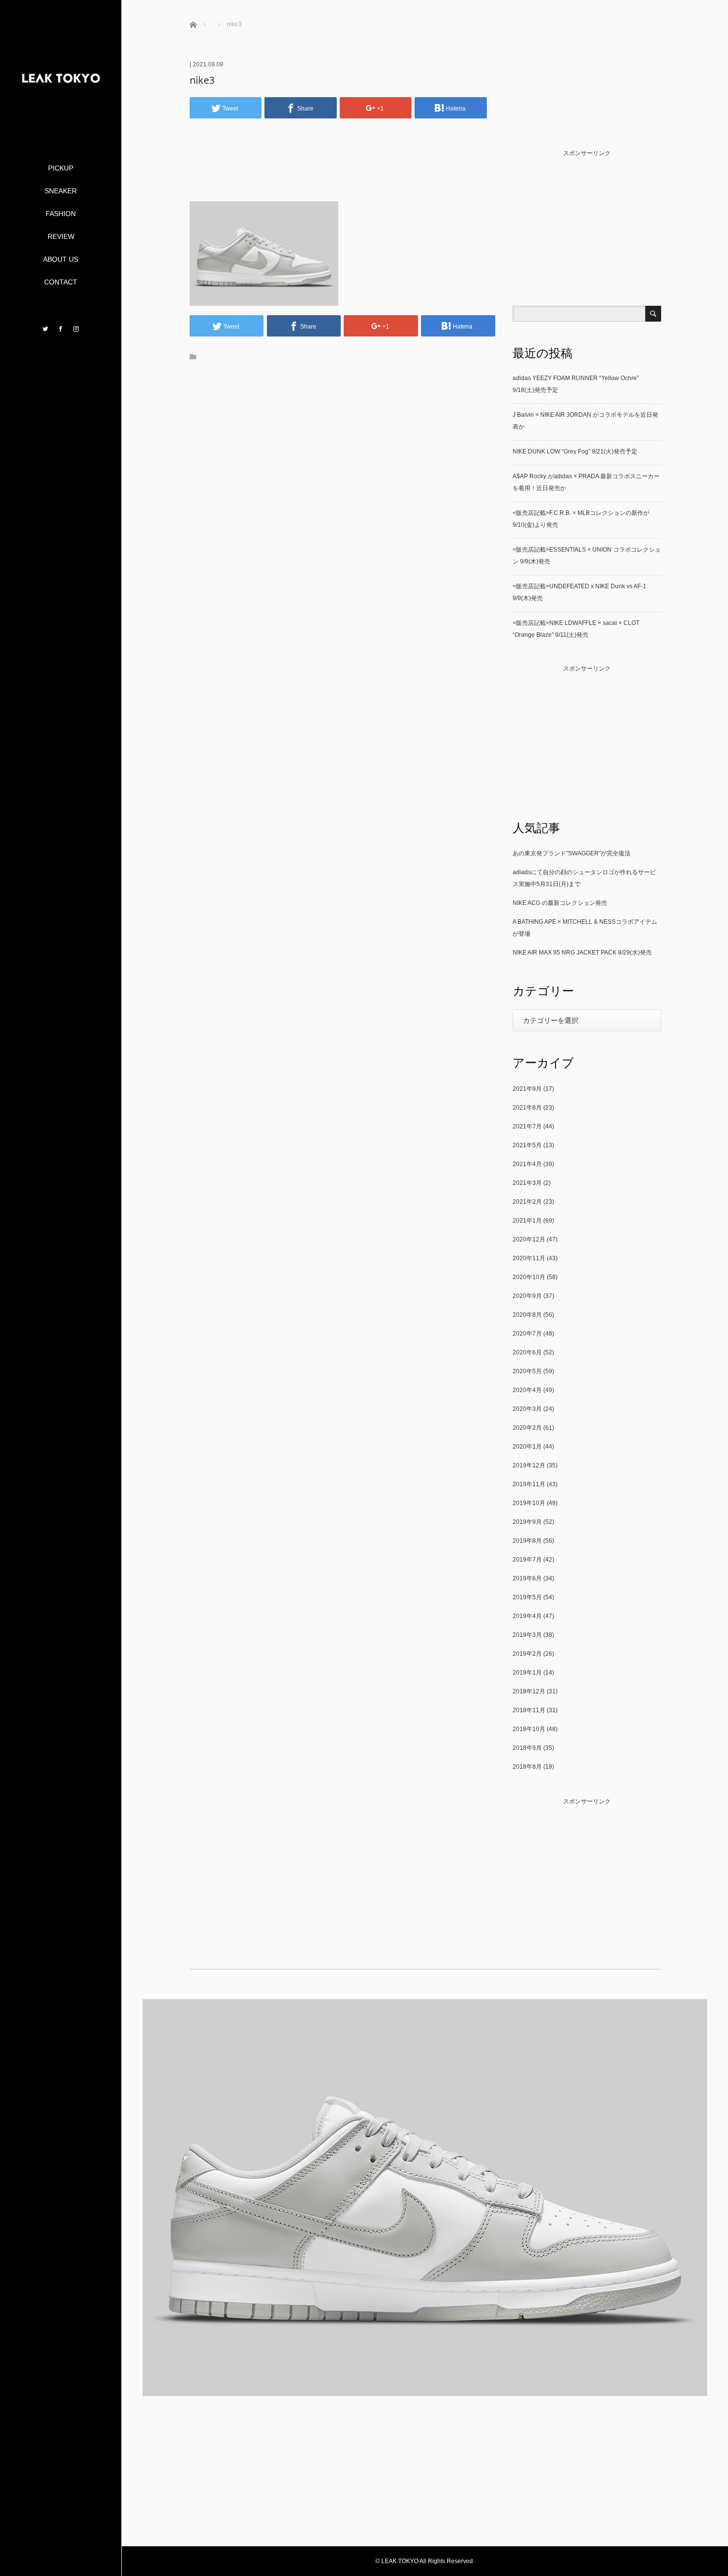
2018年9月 (527, 1748)
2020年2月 (527, 1428)
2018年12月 (529, 1691)
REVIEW (61, 236)
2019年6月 (527, 1578)
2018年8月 (527, 1767)
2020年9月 (527, 1296)
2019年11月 (529, 1484)
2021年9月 (527, 1089)
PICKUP (61, 168)
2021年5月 (527, 1145)
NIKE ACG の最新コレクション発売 (560, 903)
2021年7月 (527, 1126)
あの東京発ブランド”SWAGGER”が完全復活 (572, 853)
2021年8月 (527, 1108)
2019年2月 (527, 1654)
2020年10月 (529, 1277)
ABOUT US (61, 259)
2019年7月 (527, 1560)
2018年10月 (529, 1729)
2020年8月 (527, 1315)
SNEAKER (61, 191)
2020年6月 (527, 1352)
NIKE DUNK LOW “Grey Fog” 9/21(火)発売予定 (575, 451)
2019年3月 (527, 1635)
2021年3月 (527, 1183)
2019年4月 (527, 1616)
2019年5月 (527, 1597)
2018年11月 (529, 1710)
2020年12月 (529, 1239)
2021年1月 (527, 1221)
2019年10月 (529, 1503)
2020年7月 (527, 1334)
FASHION (61, 214)
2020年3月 (527, 1409)
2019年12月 (529, 1465)
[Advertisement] (342, 175)
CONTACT (61, 282)
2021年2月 (527, 1202)
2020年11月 (529, 1258)
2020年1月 (527, 1447)
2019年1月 (527, 1673)
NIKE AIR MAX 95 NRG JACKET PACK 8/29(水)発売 (582, 952)
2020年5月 (527, 1371)
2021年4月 (527, 1164)
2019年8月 (527, 1541)
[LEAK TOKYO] (61, 123)
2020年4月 (527, 1390)
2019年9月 (527, 1522)
